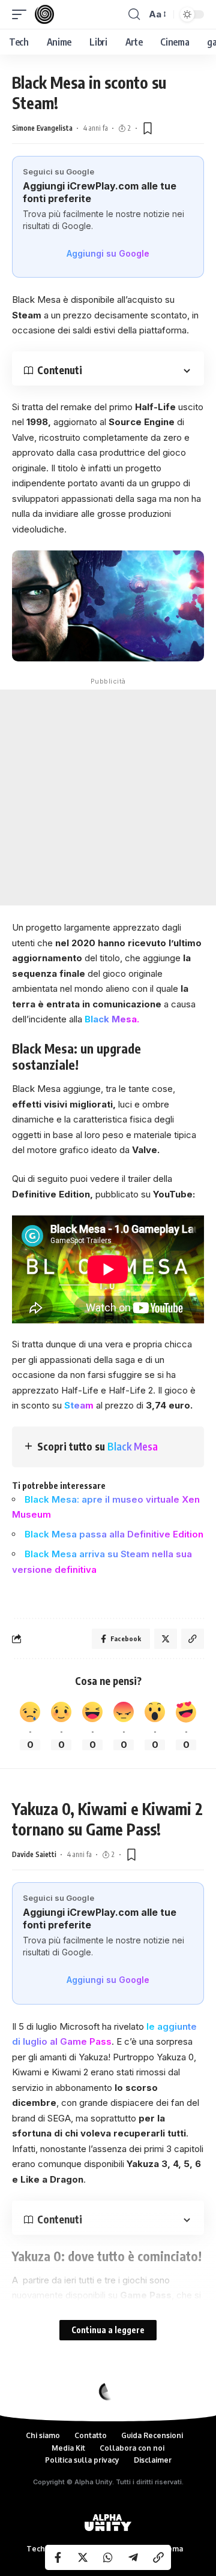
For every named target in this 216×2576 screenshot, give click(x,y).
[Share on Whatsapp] (108, 2557)
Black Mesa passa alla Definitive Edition (114, 1534)
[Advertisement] (108, 798)
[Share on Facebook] (58, 2557)
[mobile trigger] (22, 14)
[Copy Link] (158, 2557)
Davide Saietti (34, 1854)
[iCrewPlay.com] (44, 14)
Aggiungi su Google (108, 253)
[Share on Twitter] (83, 2557)
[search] (134, 14)
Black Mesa (133, 1446)
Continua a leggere (108, 2330)
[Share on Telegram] (133, 2557)
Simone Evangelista (42, 128)
